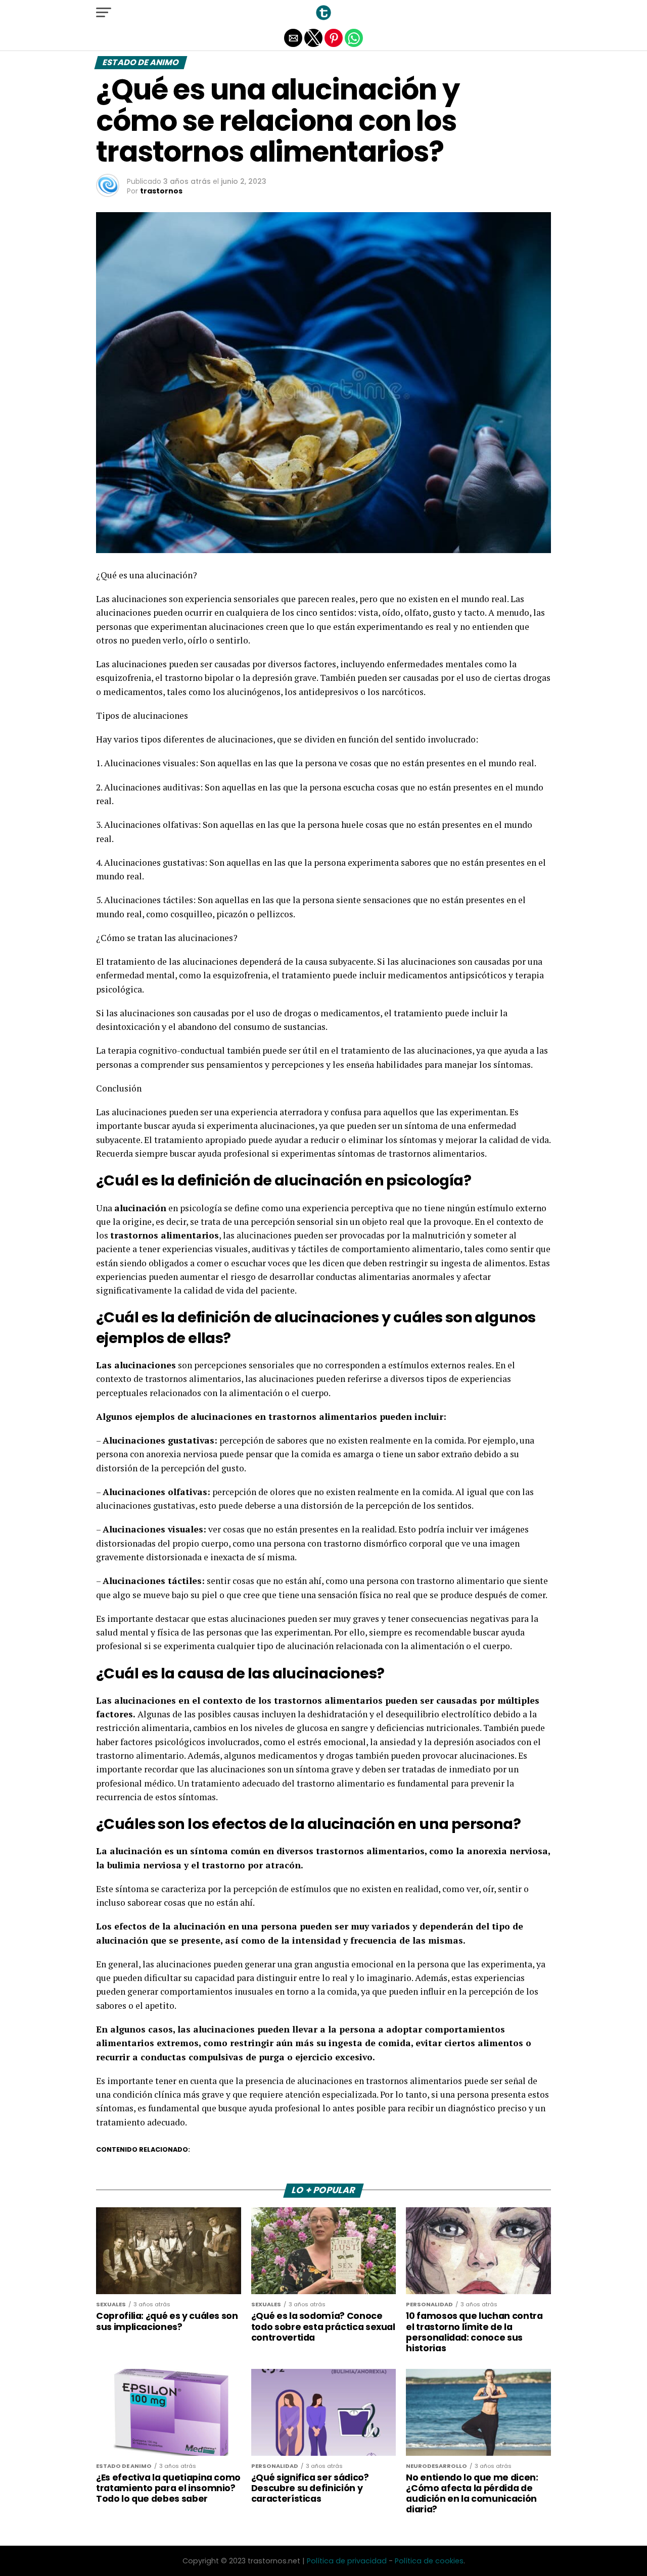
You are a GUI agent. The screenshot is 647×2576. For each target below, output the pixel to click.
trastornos (161, 191)
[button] (104, 13)
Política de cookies (429, 2561)
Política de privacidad (347, 2561)
